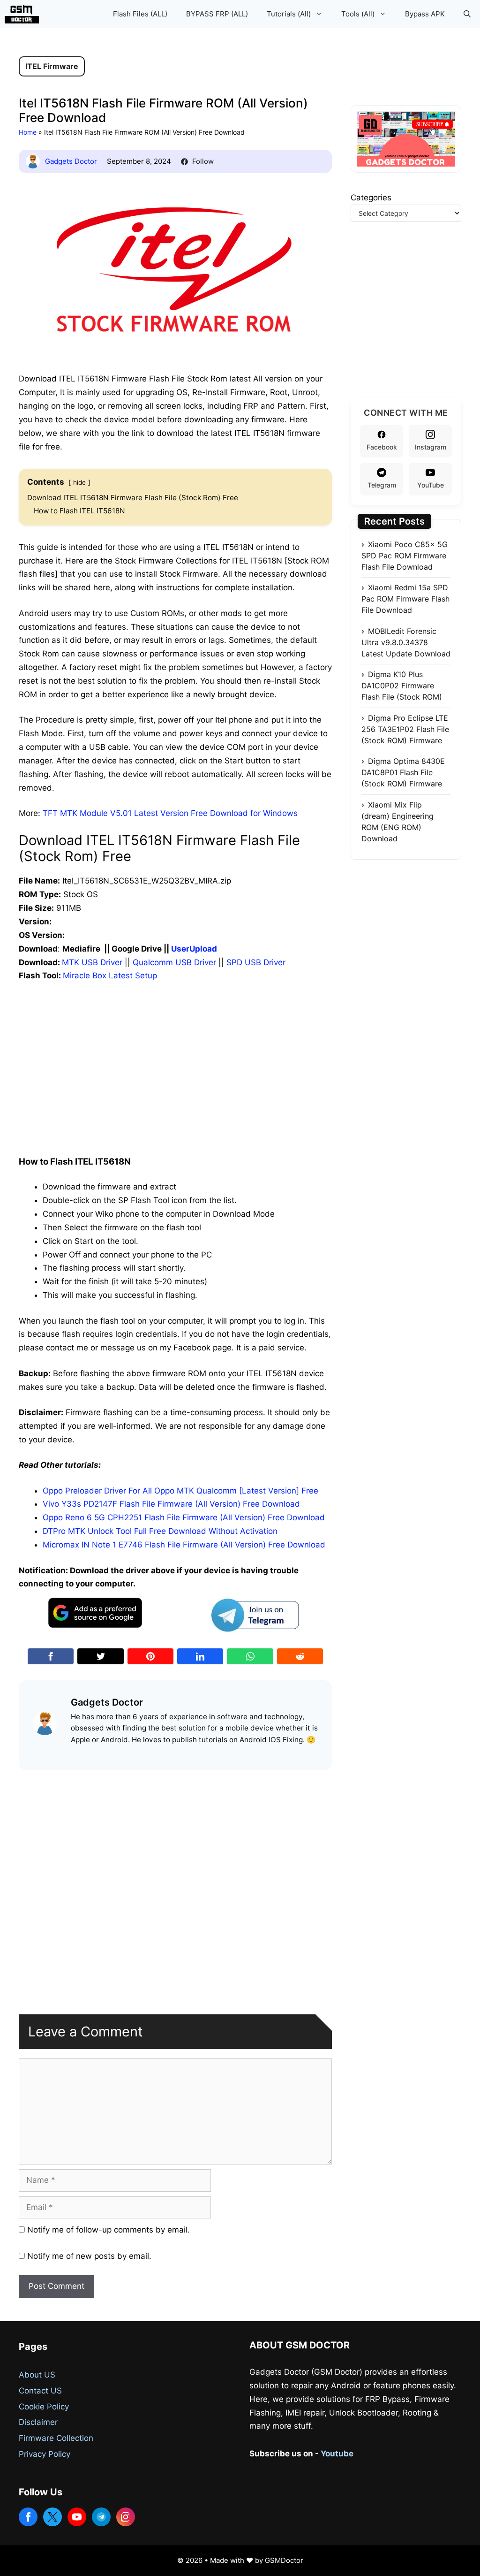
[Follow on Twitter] (52, 2517)
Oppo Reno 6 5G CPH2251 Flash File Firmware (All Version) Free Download (184, 1517)
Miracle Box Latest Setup (110, 976)
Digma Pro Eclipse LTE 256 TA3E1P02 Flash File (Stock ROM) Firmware (405, 729)
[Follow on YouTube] (77, 2517)
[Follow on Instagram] (126, 2517)
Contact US (40, 2391)
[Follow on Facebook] (28, 2517)
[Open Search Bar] (467, 14)
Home (28, 132)
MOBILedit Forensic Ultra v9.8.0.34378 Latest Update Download (406, 642)
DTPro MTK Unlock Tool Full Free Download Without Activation (160, 1531)
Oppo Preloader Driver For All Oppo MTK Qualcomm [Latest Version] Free (180, 1491)
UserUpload (194, 949)
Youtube (337, 2454)
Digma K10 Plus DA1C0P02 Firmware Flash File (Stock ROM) (402, 686)
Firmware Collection (56, 2438)
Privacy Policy (45, 2454)
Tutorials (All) (289, 14)
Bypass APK (425, 14)
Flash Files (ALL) (140, 14)
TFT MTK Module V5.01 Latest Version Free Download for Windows (170, 813)
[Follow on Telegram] (101, 2517)
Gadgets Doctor (71, 161)
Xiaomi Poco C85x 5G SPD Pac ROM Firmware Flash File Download (405, 556)
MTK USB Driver (92, 962)
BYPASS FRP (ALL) (217, 14)
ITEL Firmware (52, 66)
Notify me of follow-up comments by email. (109, 2230)
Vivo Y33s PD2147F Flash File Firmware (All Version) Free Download (171, 1504)
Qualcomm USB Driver (174, 962)
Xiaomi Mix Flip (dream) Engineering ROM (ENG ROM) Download (397, 822)
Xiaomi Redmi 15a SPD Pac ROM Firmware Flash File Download (405, 599)
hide (79, 482)
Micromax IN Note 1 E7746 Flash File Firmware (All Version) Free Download (184, 1545)
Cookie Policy (44, 2407)
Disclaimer (38, 2422)
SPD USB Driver (256, 962)
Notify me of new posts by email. (89, 2256)
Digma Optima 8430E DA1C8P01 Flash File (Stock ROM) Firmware (403, 772)
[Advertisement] (175, 1060)
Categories (371, 198)
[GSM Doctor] (24, 14)
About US (37, 2375)
